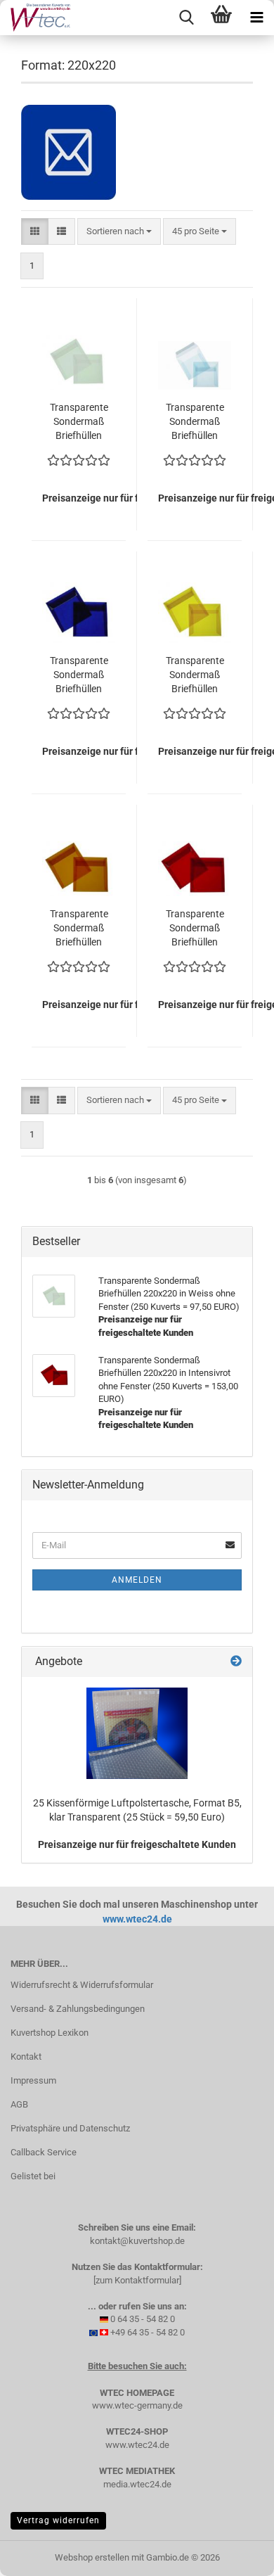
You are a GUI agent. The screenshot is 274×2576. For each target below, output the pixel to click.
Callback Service (44, 2152)
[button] (35, 232)
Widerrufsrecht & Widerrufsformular (82, 1985)
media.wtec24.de (137, 2484)
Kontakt (26, 2057)
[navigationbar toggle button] (256, 18)
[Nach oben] (235, 2555)
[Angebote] (236, 1662)
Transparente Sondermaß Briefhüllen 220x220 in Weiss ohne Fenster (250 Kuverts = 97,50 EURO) (79, 422)
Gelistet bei (33, 2176)
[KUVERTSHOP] (35, 18)
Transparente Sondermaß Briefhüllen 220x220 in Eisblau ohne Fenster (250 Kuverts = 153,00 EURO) (195, 422)
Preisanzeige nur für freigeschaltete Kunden (137, 1844)
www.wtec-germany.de (137, 2405)
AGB (19, 2104)
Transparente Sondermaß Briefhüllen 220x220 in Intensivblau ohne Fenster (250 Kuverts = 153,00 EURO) (79, 675)
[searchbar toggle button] (186, 18)
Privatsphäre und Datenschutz (70, 2128)
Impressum (33, 2080)
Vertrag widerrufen (58, 2520)
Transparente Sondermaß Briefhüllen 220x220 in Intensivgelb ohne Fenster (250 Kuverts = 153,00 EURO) (195, 675)
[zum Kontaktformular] (137, 2280)
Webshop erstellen (92, 2557)
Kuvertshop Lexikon (50, 2033)
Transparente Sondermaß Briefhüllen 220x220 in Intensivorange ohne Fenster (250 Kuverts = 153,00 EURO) (79, 929)
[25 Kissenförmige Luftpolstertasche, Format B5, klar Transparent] (137, 1733)
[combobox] (119, 232)
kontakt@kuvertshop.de (137, 2241)
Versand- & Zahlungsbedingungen (78, 2009)
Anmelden (137, 1580)
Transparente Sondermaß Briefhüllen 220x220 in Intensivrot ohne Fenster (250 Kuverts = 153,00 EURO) (195, 929)
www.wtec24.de (137, 1919)
